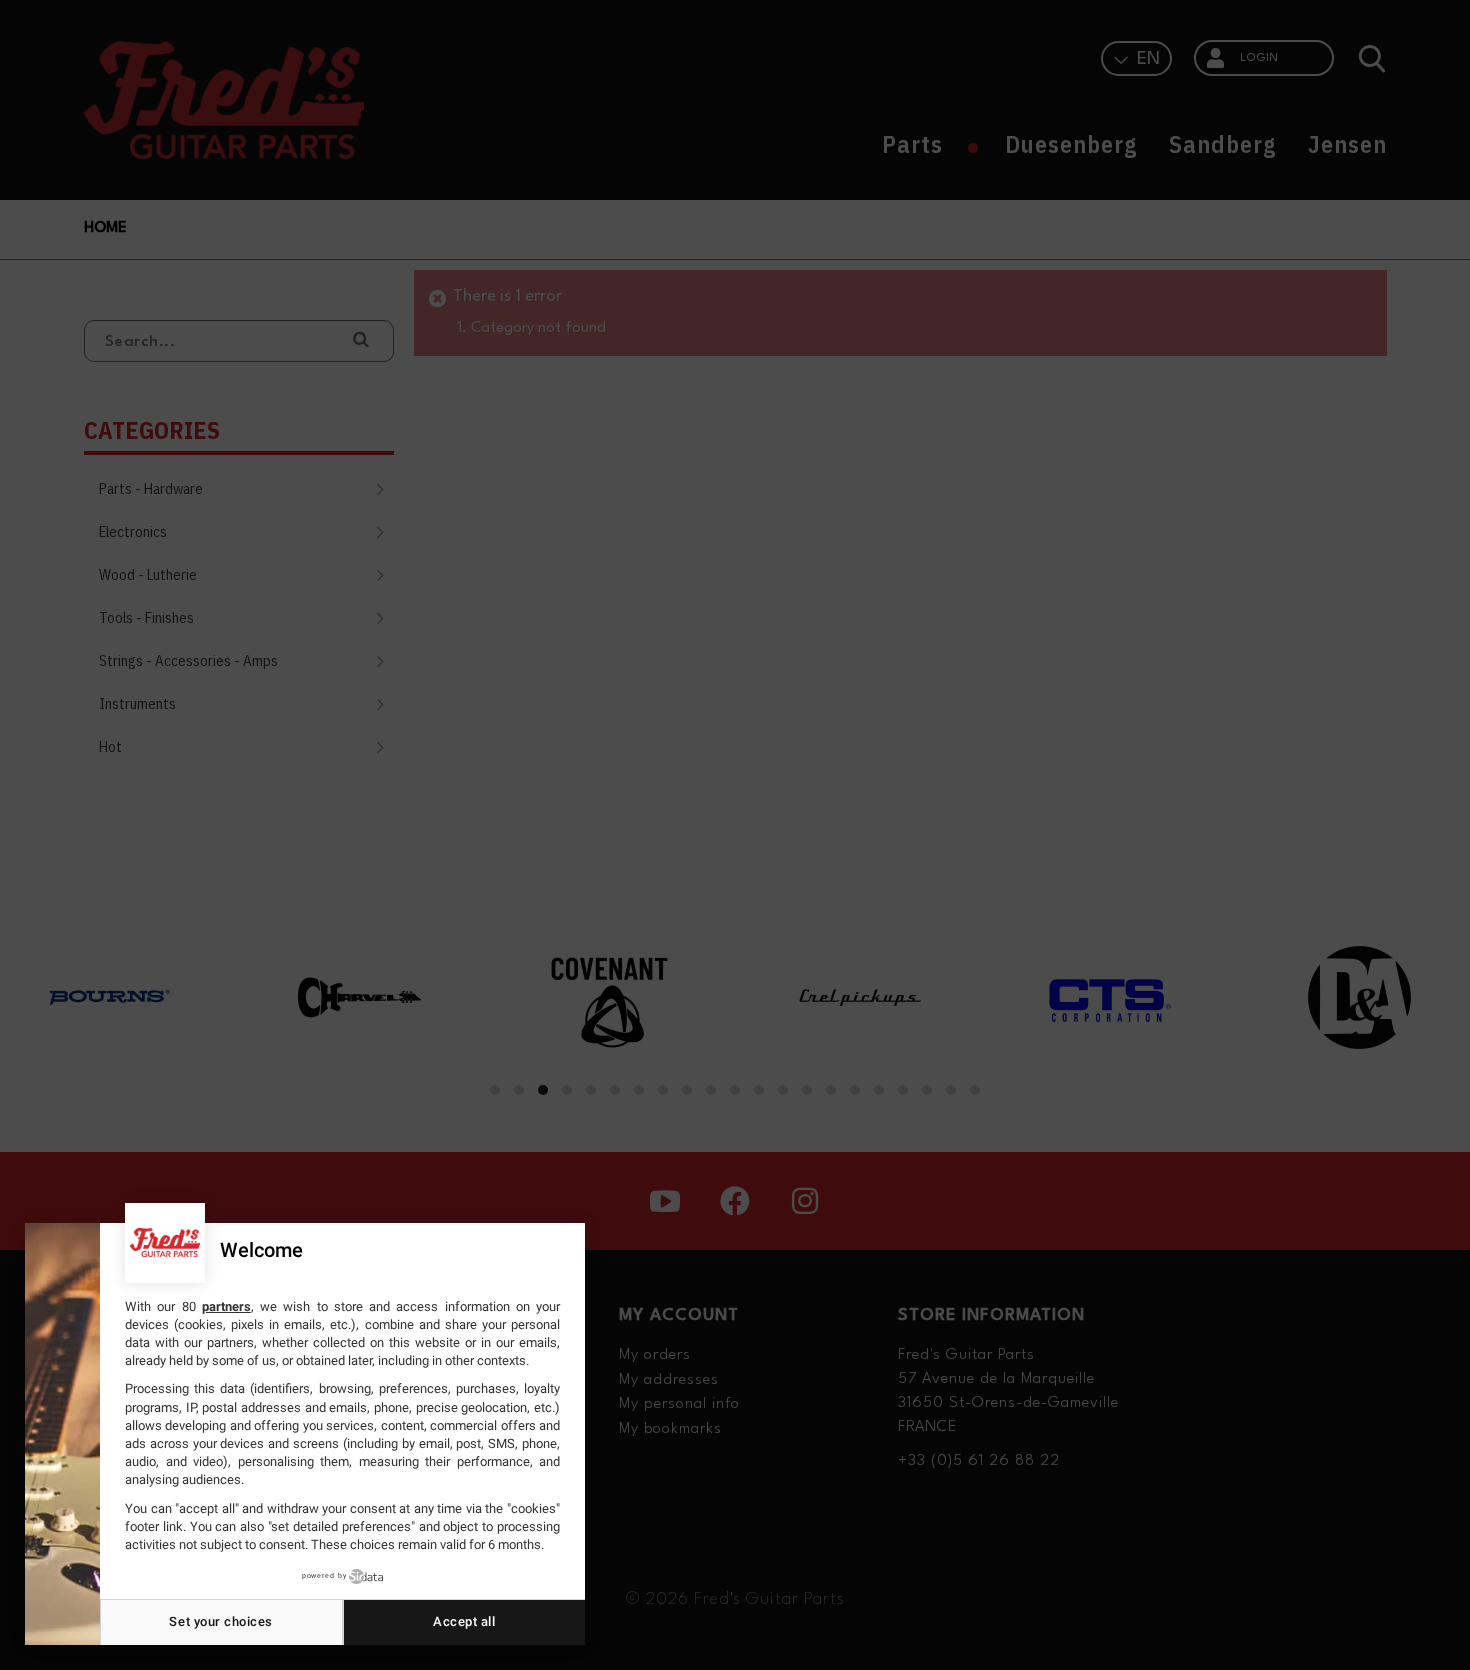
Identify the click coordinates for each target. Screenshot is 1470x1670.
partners (226, 1306)
